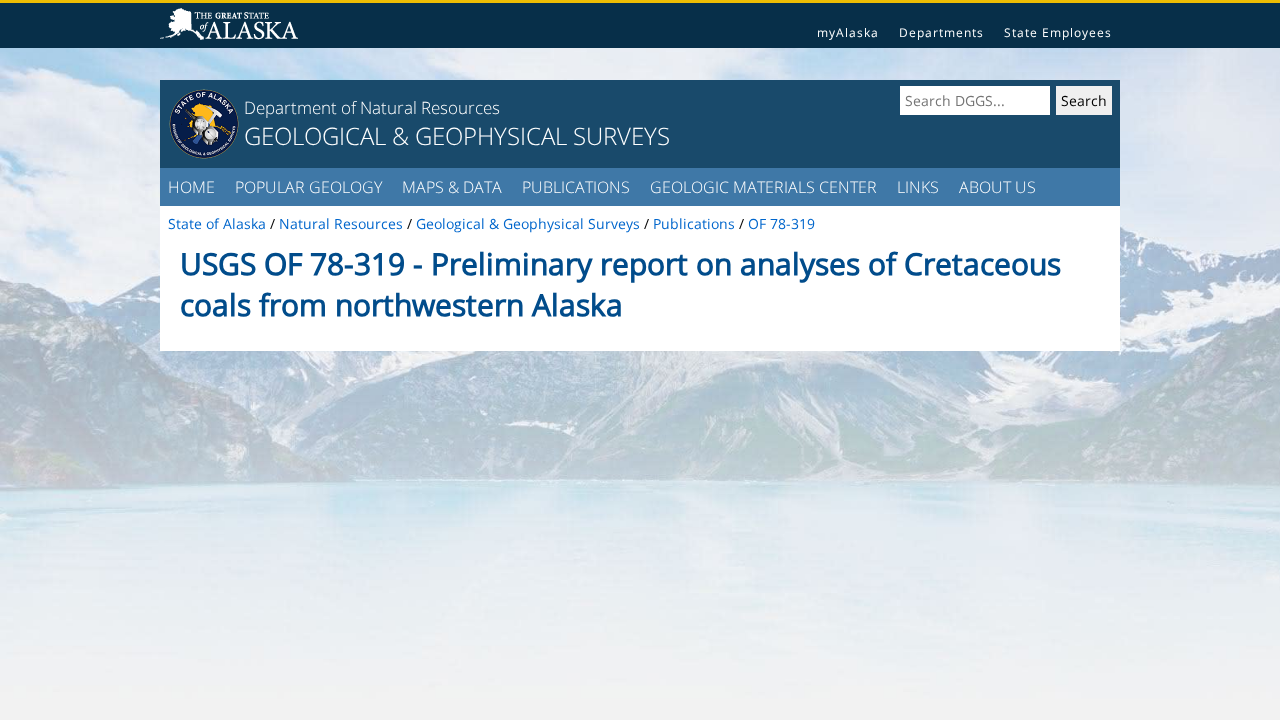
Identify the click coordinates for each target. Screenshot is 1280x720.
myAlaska (848, 32)
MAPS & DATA (452, 187)
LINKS (918, 187)
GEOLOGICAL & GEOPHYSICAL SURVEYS (457, 135)
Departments (941, 32)
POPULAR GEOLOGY (308, 187)
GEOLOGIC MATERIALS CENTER (763, 187)
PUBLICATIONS (576, 187)
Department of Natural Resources (372, 107)
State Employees (1058, 32)
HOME (191, 187)
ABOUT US (997, 187)
